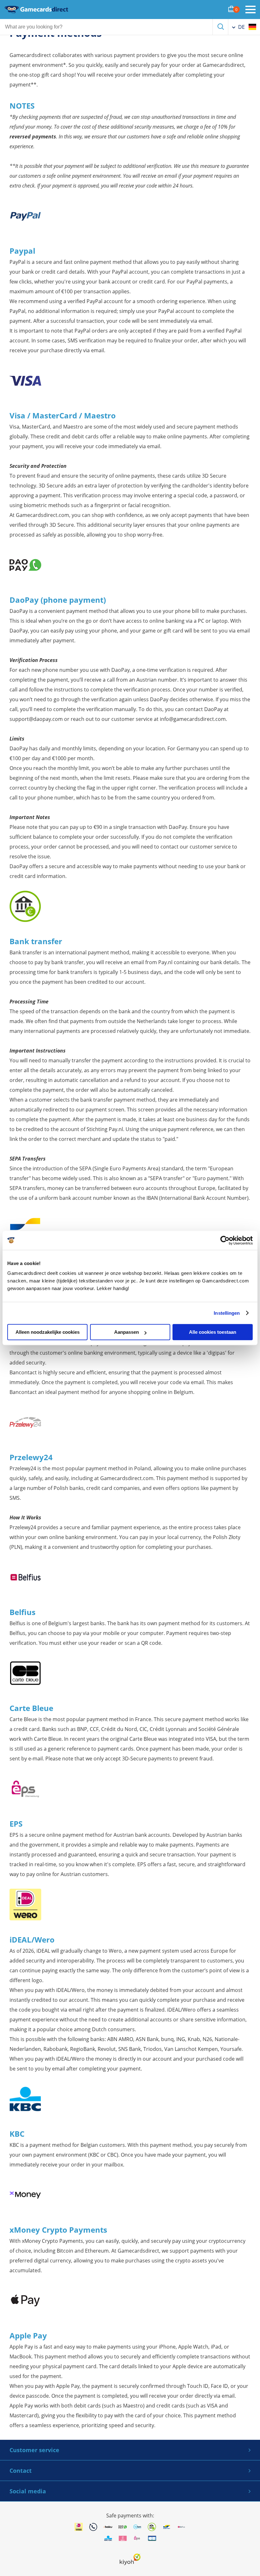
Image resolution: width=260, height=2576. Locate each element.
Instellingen (227, 1313)
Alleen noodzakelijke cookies (48, 1332)
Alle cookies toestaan (213, 1332)
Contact (21, 2471)
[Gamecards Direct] (36, 10)
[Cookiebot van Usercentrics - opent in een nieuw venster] (225, 1240)
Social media (28, 2491)
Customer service (34, 2450)
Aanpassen (127, 1332)
